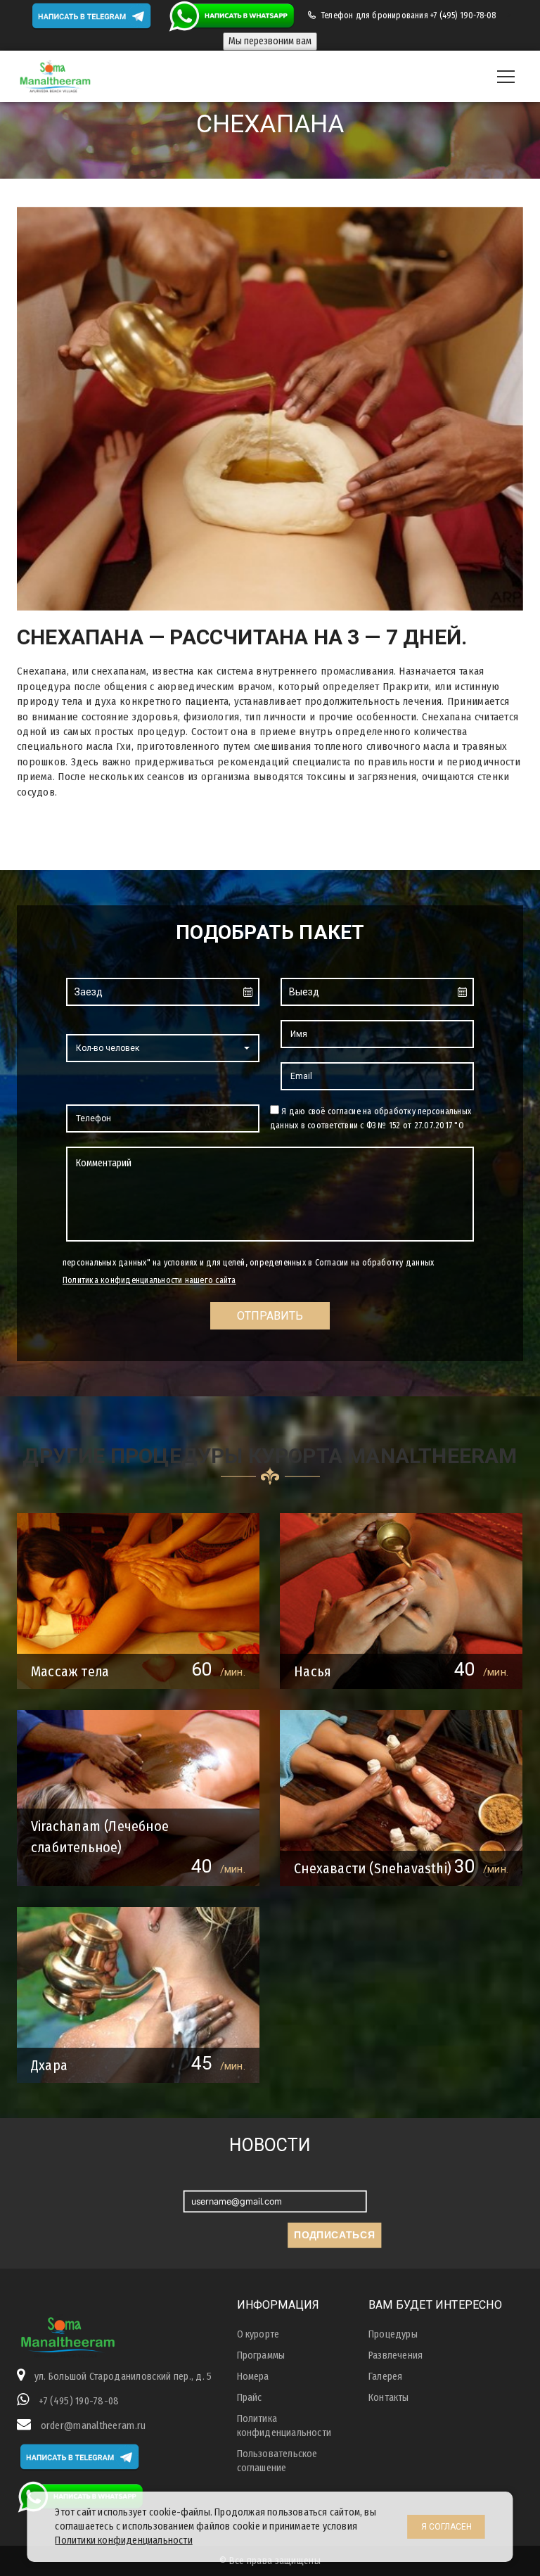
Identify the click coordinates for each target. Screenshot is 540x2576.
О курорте (258, 2334)
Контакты (389, 2398)
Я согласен (446, 2527)
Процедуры (393, 2334)
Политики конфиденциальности (123, 2540)
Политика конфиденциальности (284, 2426)
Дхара (49, 2065)
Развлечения (396, 2355)
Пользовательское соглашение (277, 2461)
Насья (313, 1671)
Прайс (250, 2398)
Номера (253, 2377)
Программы (261, 2355)
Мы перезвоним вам (270, 41)
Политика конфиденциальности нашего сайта (149, 1280)
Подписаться (334, 2235)
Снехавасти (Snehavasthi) (373, 1868)
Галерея (385, 2377)
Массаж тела (70, 1671)
